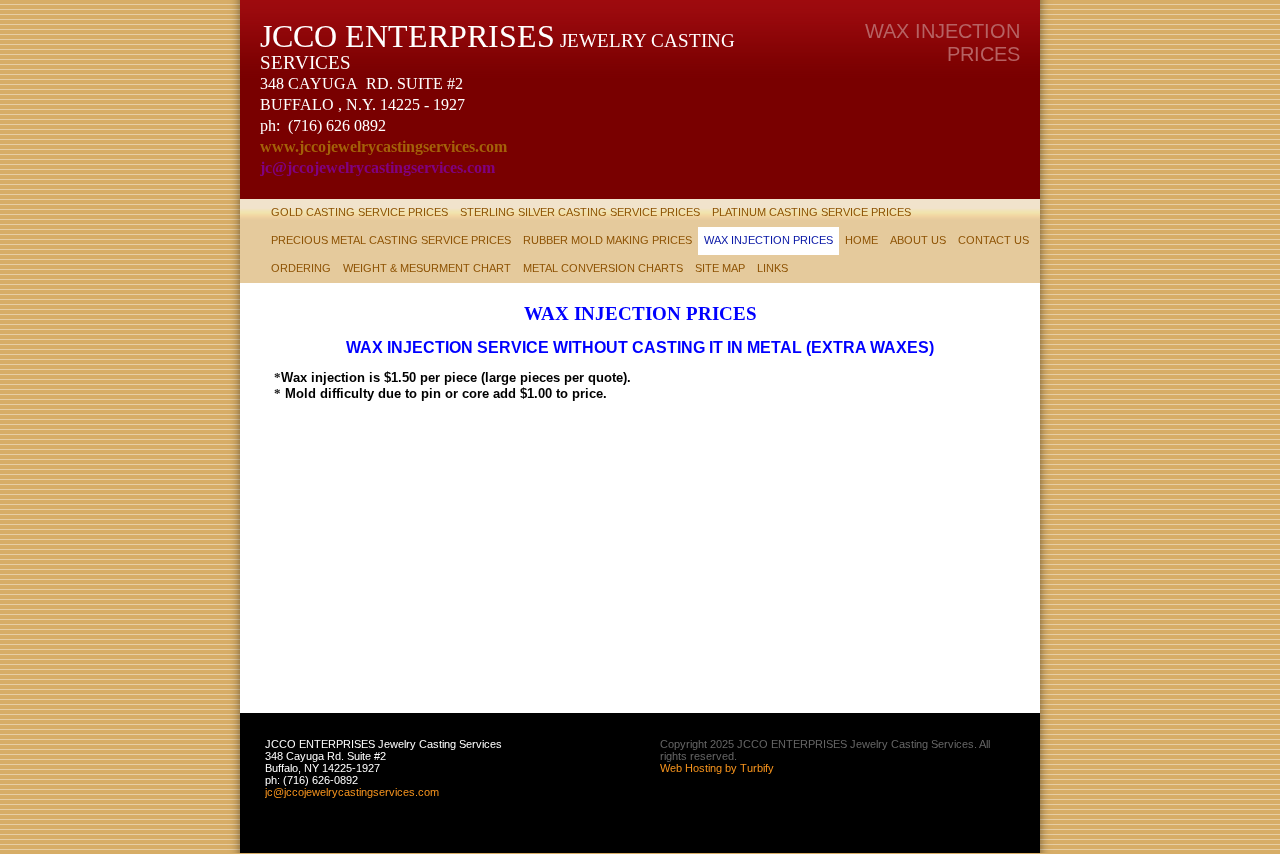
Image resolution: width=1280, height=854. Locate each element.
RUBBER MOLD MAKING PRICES (607, 240)
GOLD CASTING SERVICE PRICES (359, 212)
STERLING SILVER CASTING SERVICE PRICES (580, 212)
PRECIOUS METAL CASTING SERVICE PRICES (391, 240)
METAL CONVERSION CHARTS (603, 268)
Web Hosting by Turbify (717, 768)
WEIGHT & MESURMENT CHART (427, 268)
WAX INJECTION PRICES (768, 240)
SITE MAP (720, 268)
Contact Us (993, 240)
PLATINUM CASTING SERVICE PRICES (811, 212)
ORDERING (301, 268)
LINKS (772, 268)
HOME (861, 240)
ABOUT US (918, 240)
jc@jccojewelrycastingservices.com (352, 792)
